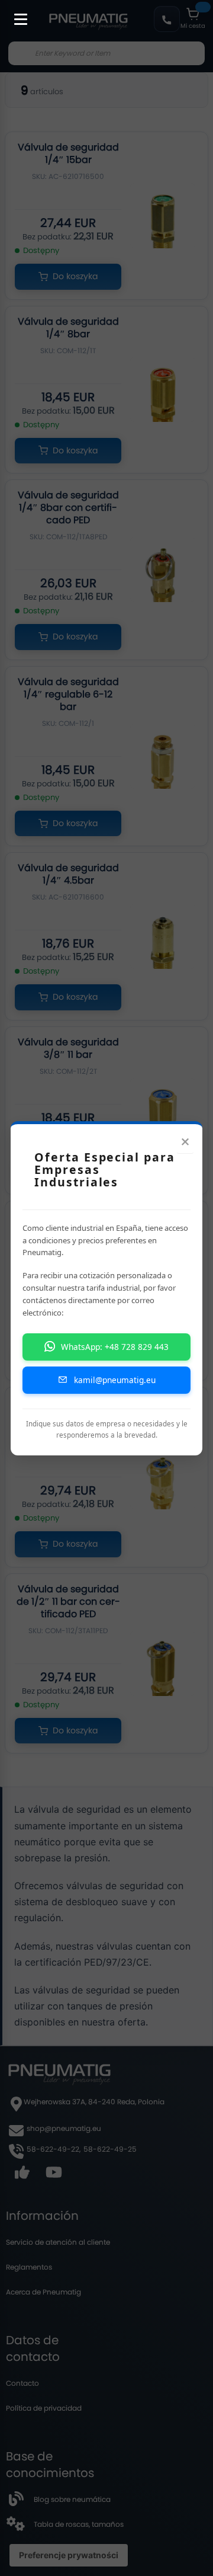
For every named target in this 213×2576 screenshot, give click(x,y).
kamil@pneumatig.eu (115, 1380)
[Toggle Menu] (15, 13)
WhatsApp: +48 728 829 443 (115, 1347)
